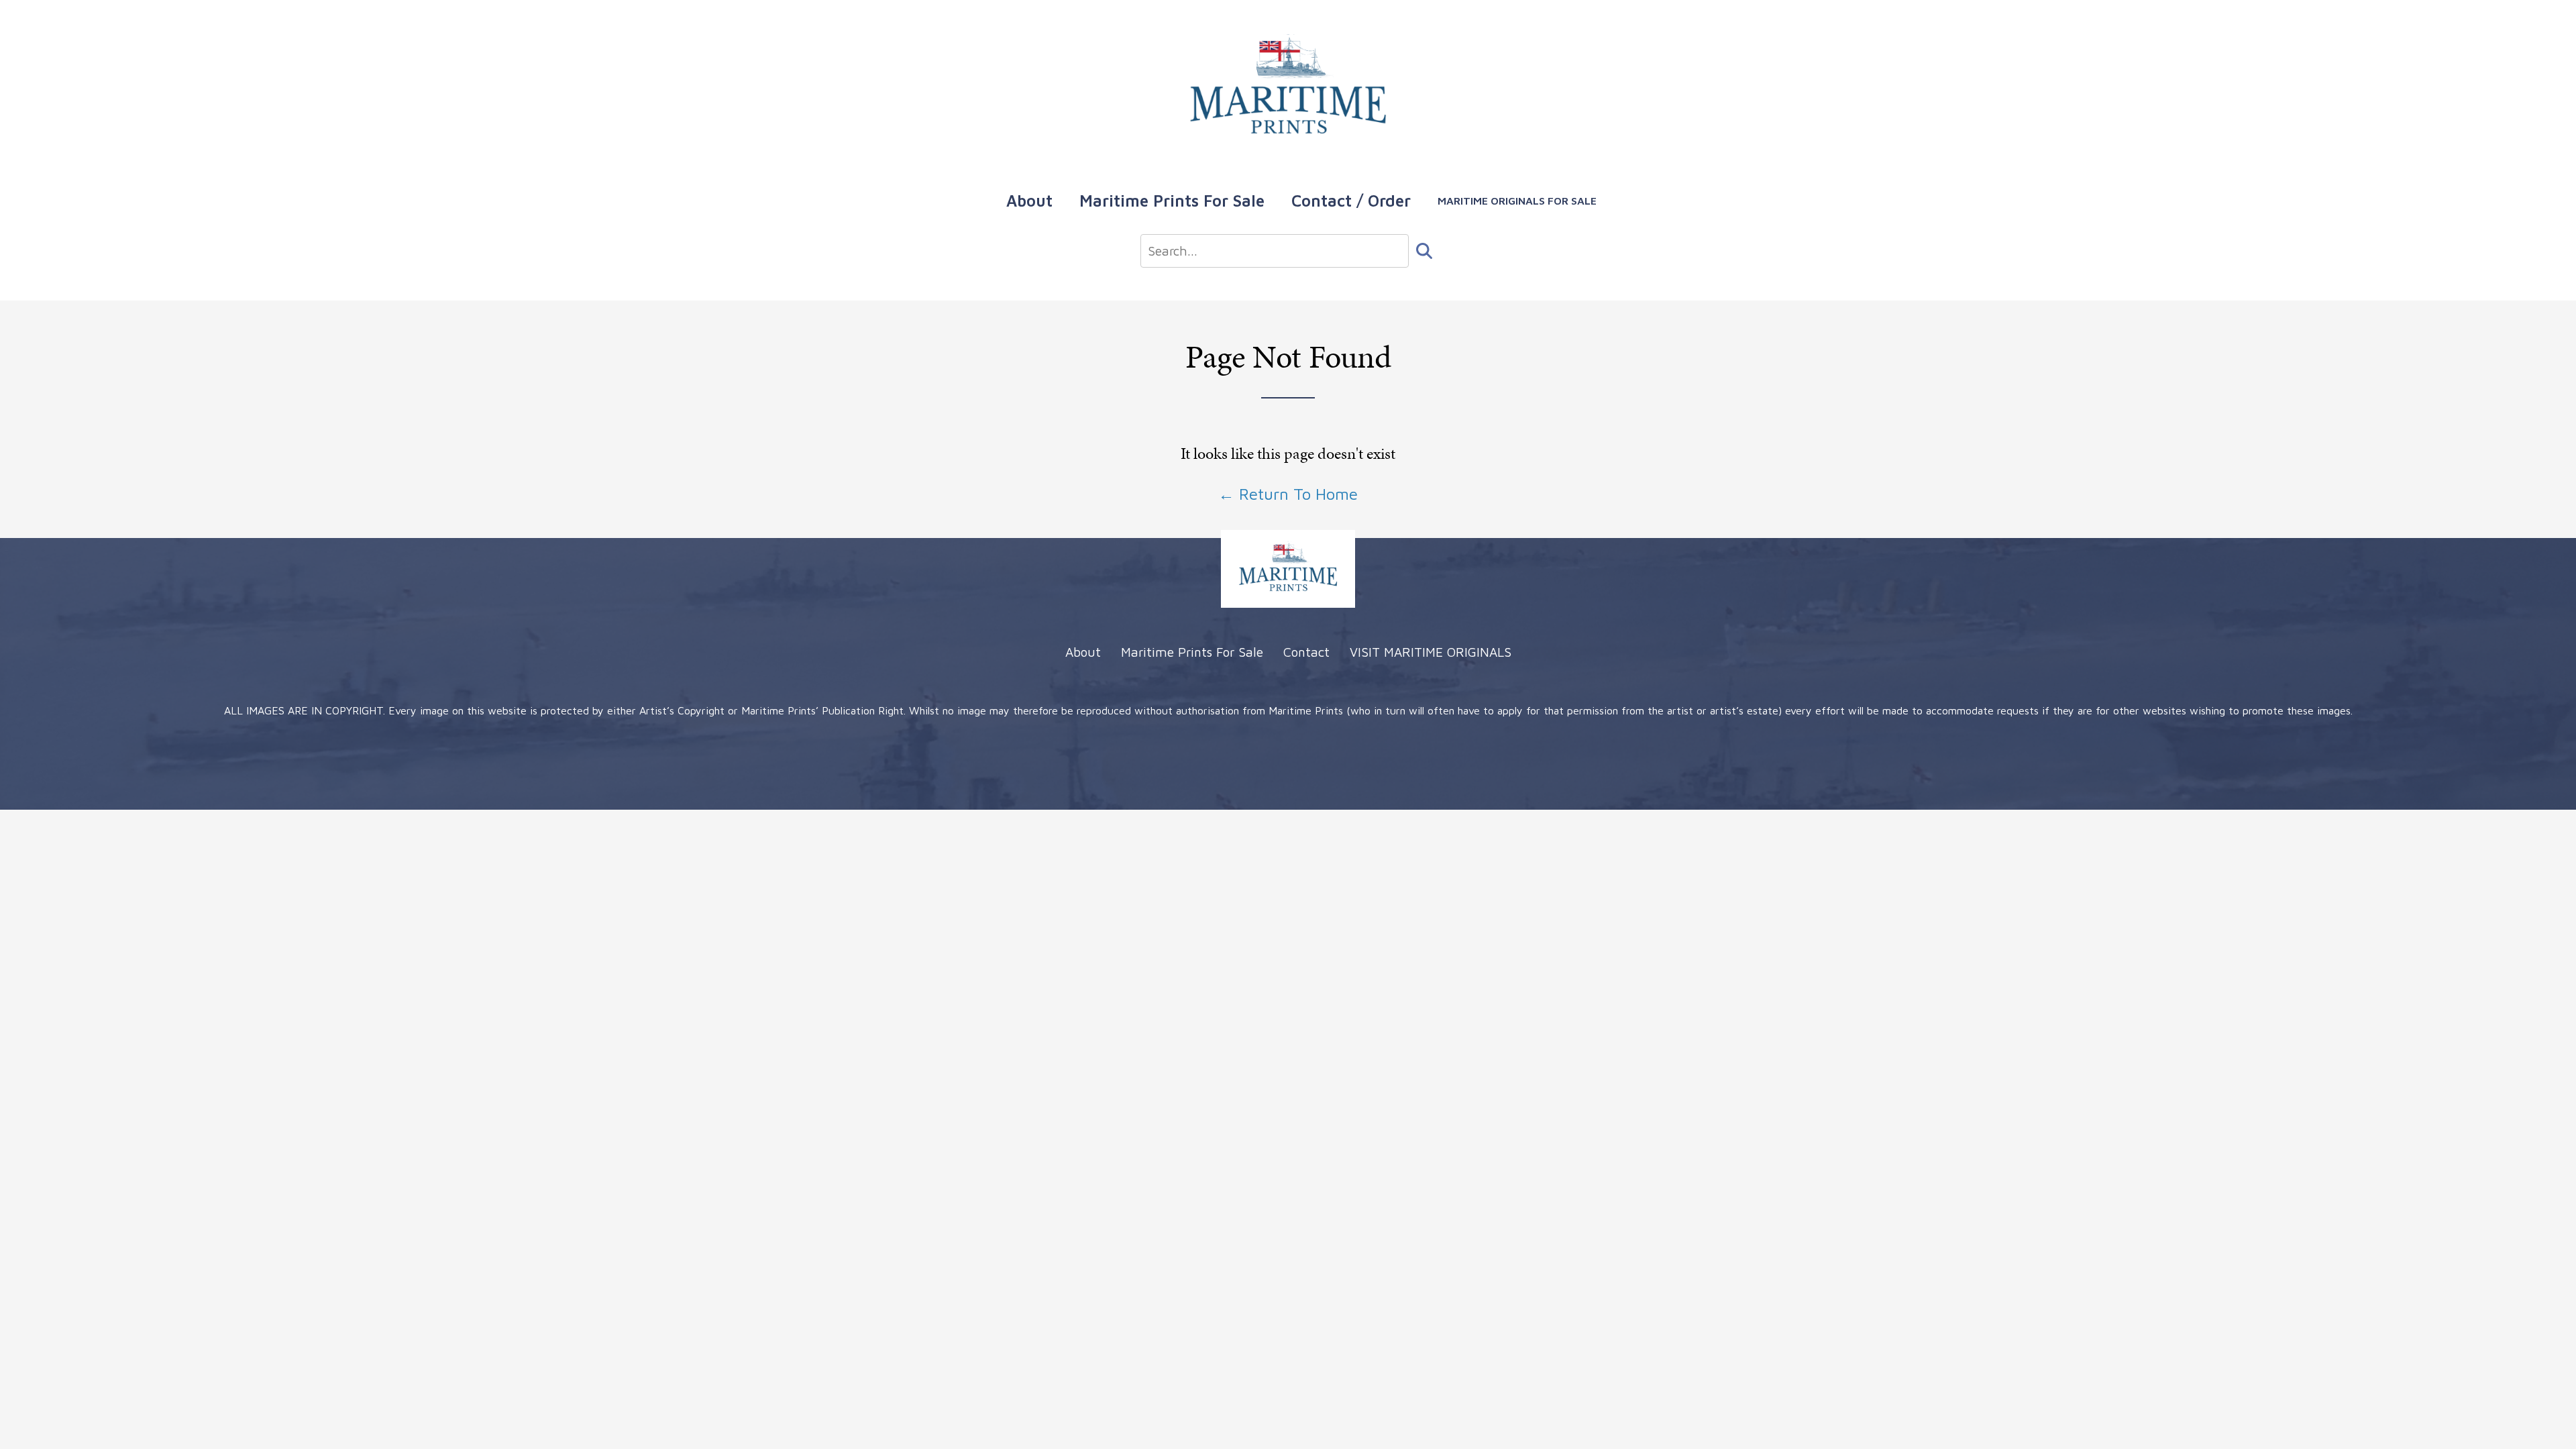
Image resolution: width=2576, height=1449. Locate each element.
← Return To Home (1288, 494)
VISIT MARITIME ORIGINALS (1431, 652)
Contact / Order (1351, 201)
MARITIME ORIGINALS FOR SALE (1517, 201)
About (1029, 201)
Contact (1306, 652)
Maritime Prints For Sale (1172, 201)
